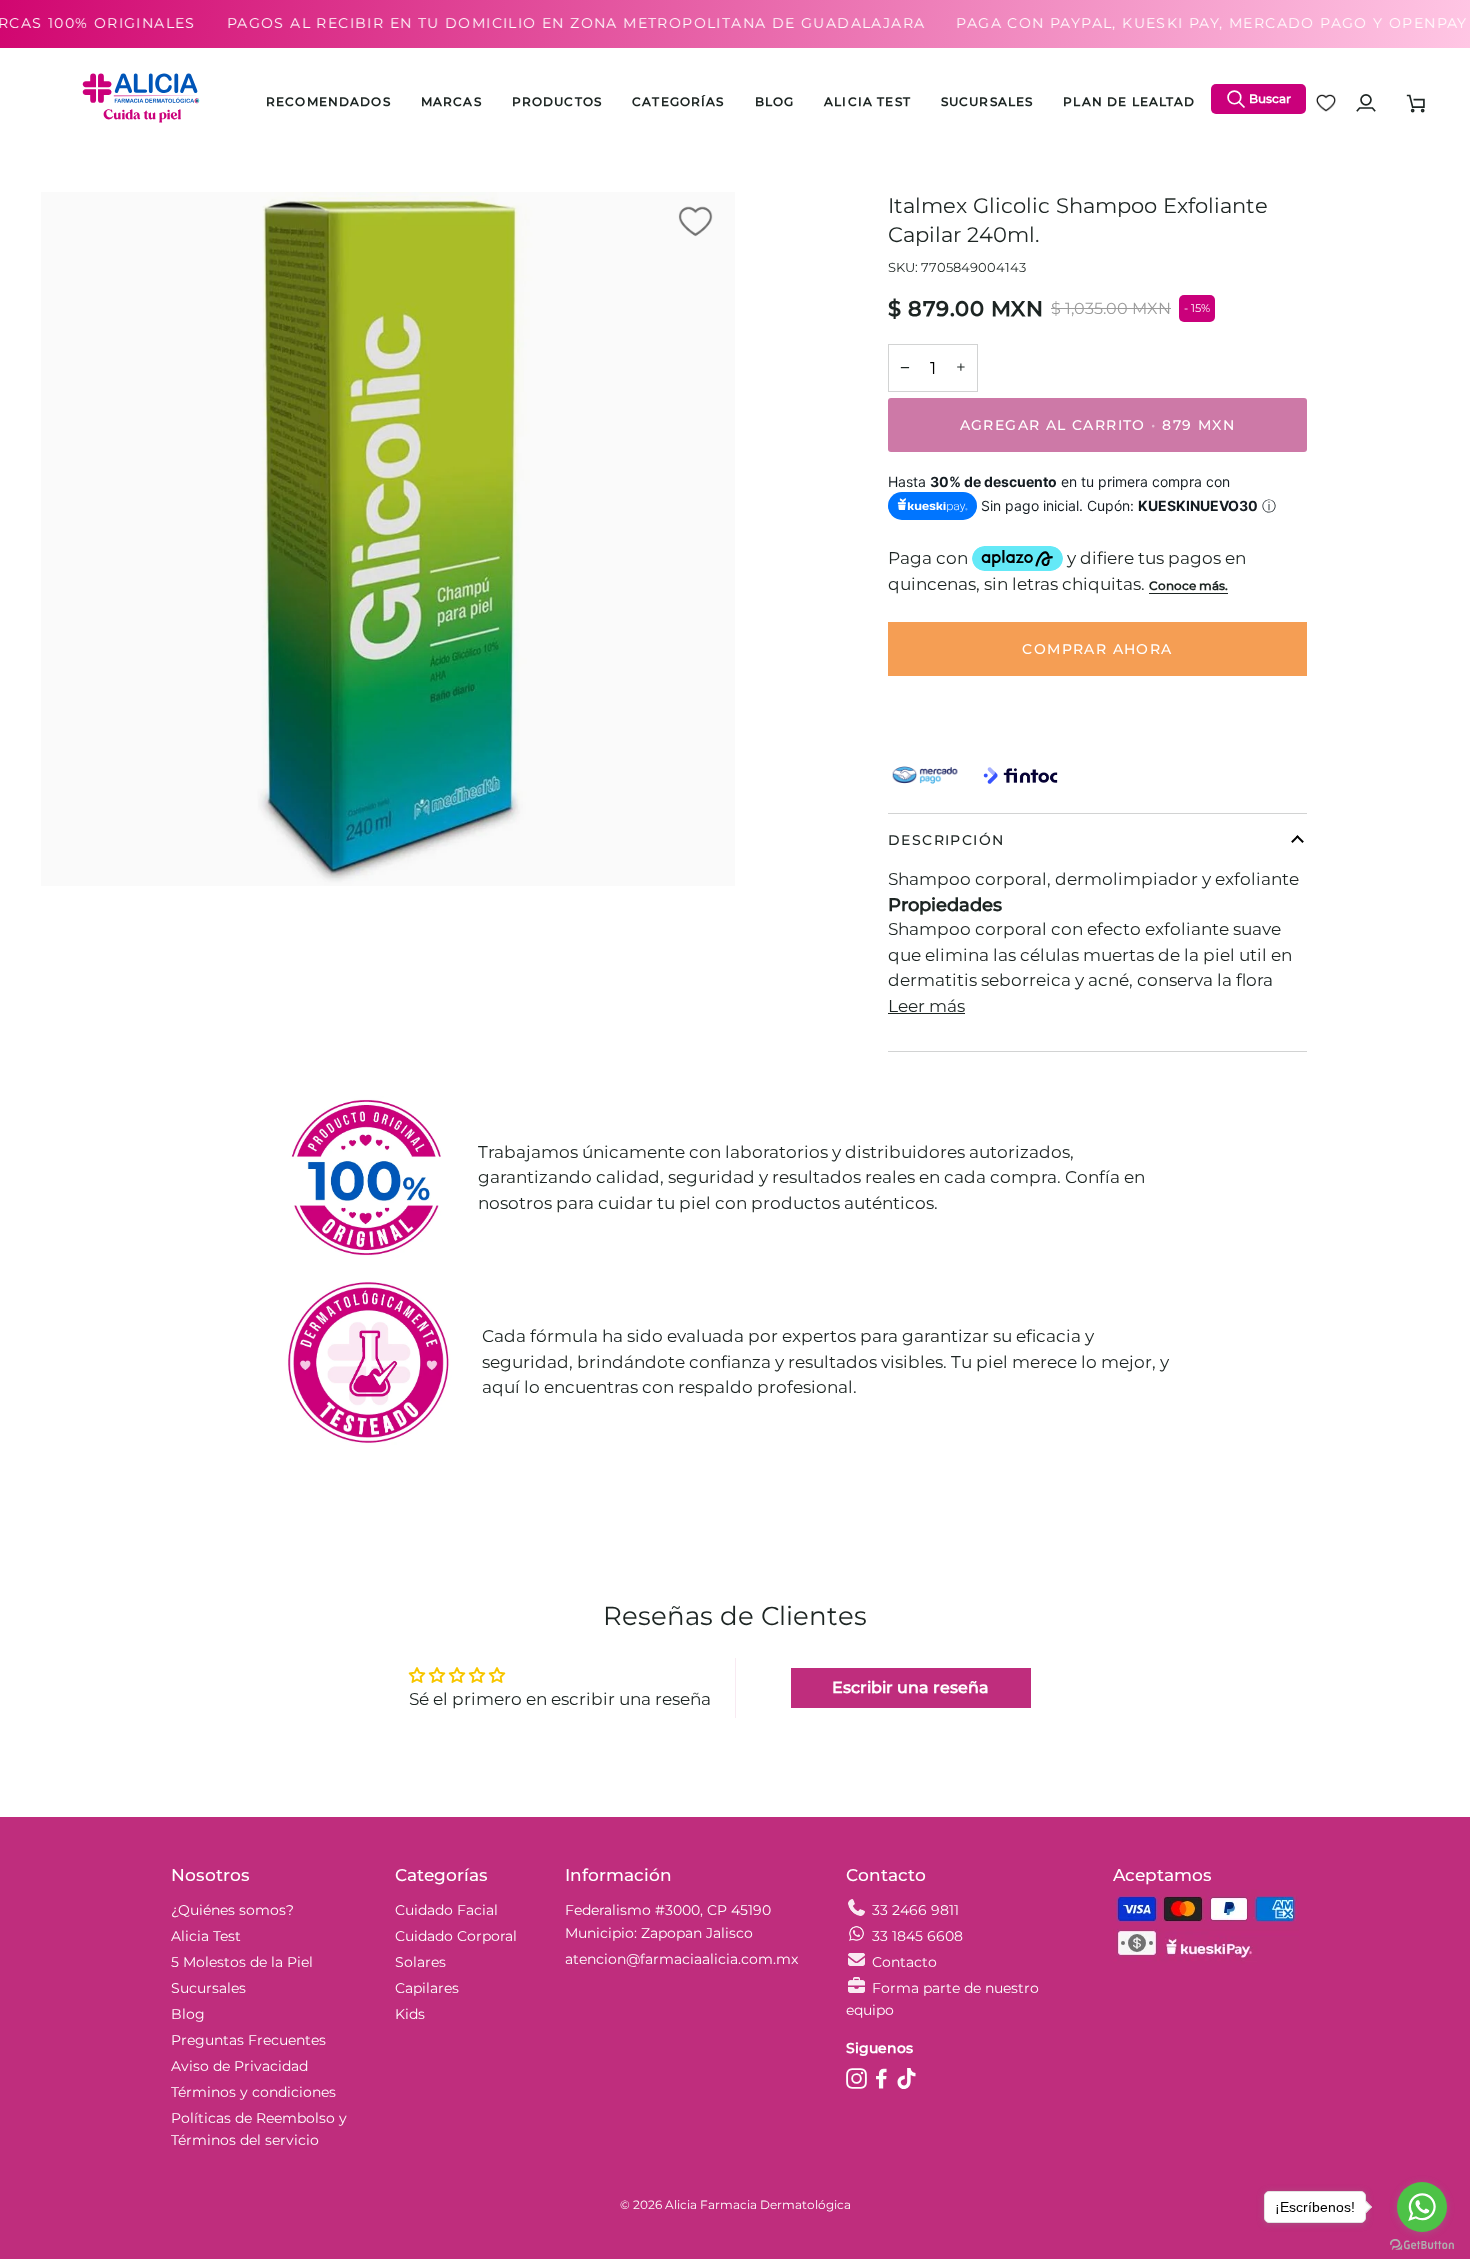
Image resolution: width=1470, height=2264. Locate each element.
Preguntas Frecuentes (248, 2040)
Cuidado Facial (446, 1910)
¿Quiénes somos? (232, 1910)
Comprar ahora (1097, 649)
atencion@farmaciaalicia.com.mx (681, 1959)
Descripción (946, 840)
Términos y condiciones (253, 2092)
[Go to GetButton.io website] (1422, 2244)
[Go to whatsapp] (1422, 2207)
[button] (557, 103)
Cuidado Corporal (456, 1936)
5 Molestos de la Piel (242, 1962)
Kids (410, 2014)
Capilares (427, 1988)
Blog (188, 2014)
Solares (420, 1962)
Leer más (926, 1006)
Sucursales (208, 1988)
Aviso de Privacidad (239, 2066)
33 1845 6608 (917, 1936)
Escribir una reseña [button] (910, 1687)
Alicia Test (206, 1936)
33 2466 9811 (915, 1910)
